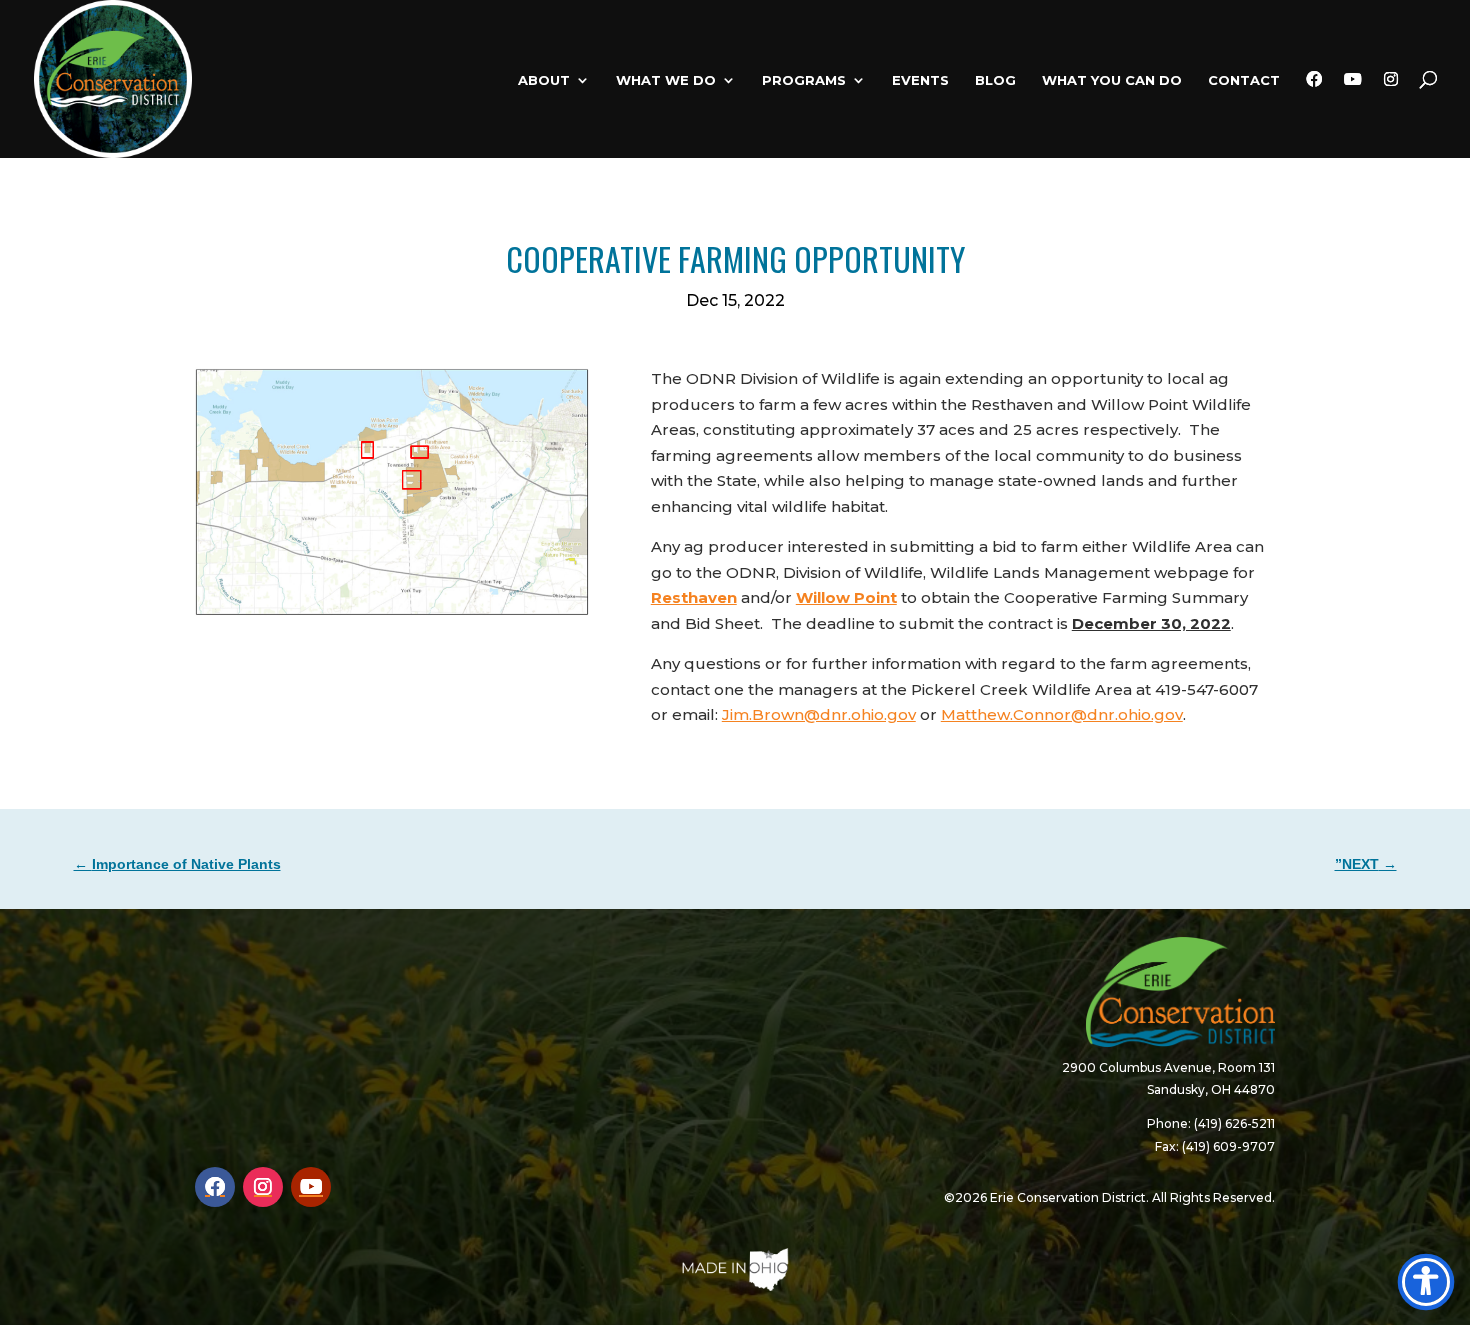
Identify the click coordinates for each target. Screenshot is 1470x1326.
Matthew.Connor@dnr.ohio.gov (1062, 714)
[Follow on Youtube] (311, 1187)
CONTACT (1244, 80)
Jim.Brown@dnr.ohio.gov (819, 714)
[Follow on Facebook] (215, 1187)
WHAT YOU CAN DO (1112, 80)
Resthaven (694, 597)
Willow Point (846, 597)
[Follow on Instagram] (263, 1187)
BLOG (995, 80)
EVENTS (920, 80)
